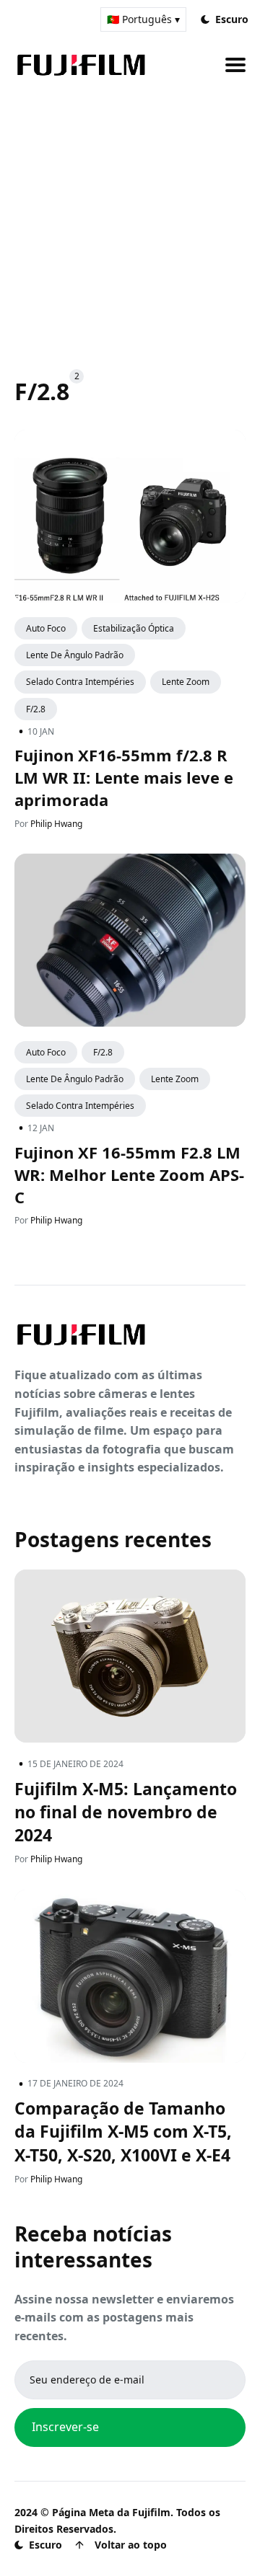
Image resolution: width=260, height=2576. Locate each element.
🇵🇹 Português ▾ (143, 19)
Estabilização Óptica (134, 628)
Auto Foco (46, 628)
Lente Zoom (186, 682)
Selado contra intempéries (80, 682)
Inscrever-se (65, 2427)
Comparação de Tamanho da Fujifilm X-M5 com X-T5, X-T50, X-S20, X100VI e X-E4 (123, 2131)
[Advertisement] (130, 216)
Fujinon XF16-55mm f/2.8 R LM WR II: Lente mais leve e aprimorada (124, 777)
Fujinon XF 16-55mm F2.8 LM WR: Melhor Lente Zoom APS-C (129, 1174)
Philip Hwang (56, 823)
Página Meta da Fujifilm (111, 2512)
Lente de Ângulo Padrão (75, 655)
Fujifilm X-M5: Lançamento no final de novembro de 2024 (126, 1812)
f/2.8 (36, 708)
